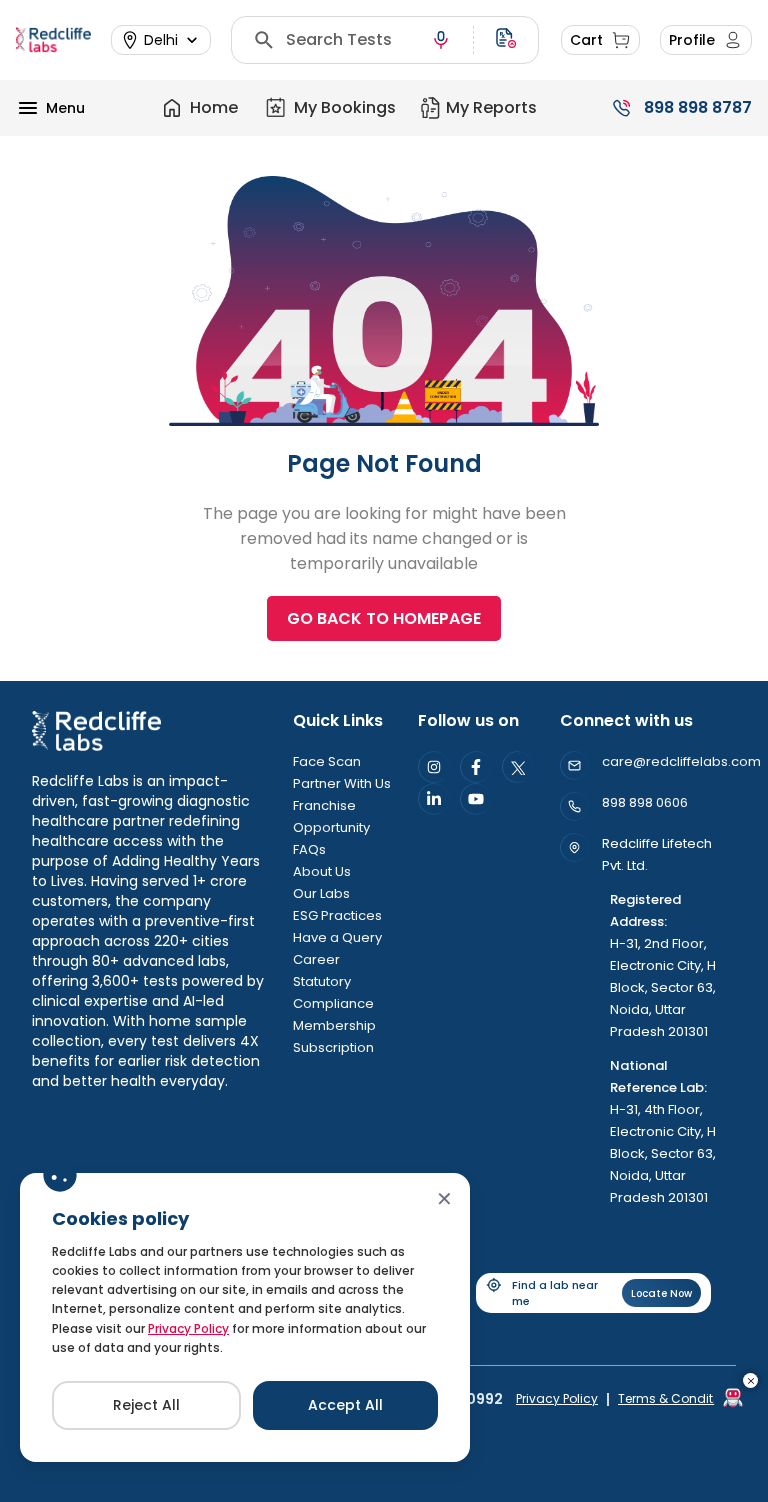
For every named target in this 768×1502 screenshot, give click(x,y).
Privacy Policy (188, 1328)
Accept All (345, 1405)
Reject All (146, 1405)
